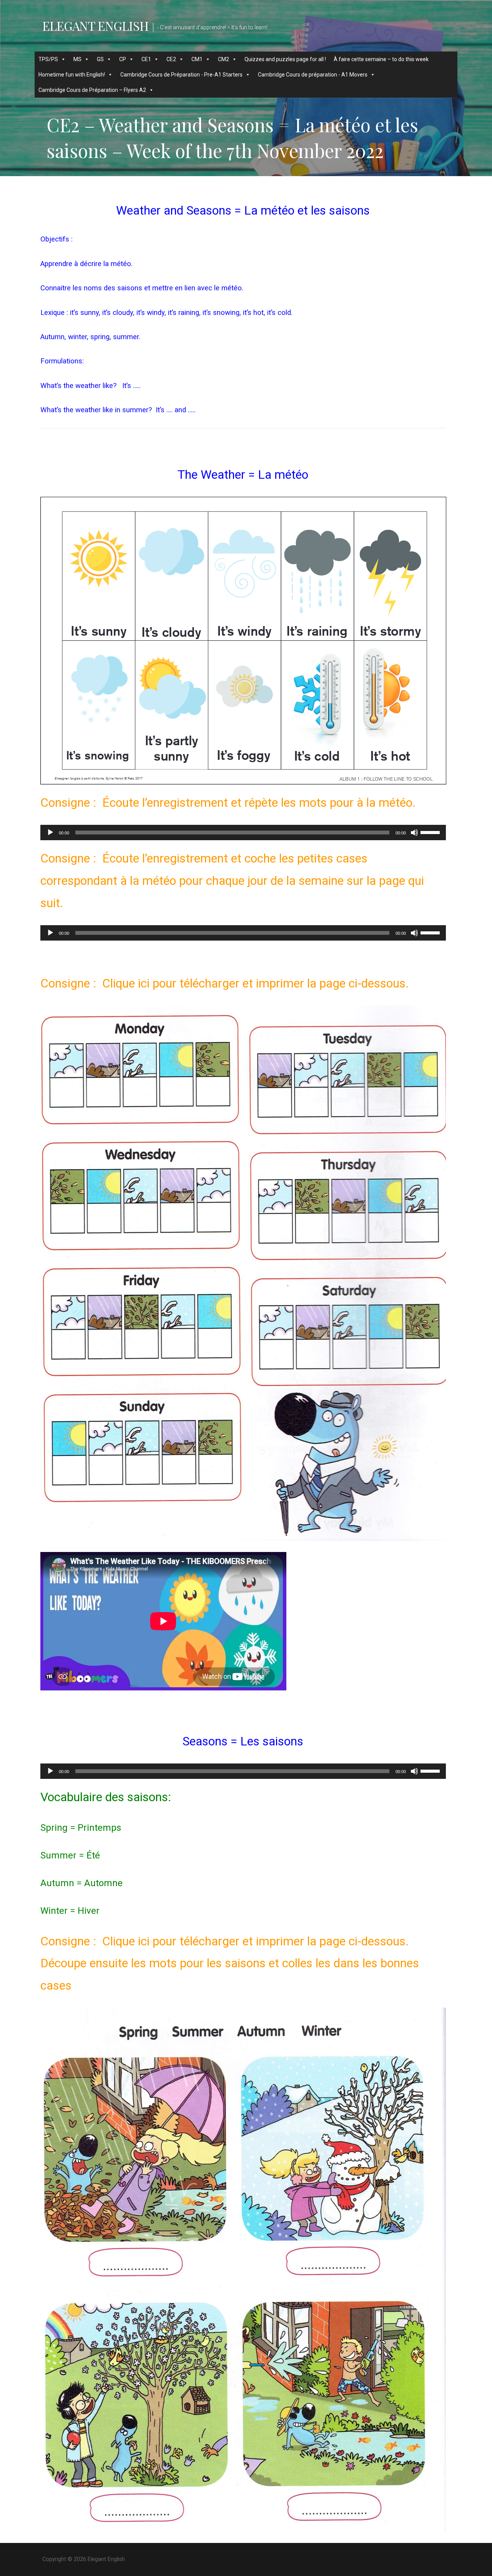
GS (100, 59)
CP (123, 59)
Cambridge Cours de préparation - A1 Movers (313, 75)
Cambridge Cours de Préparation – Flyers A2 (92, 90)
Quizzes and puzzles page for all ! (285, 59)
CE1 (146, 59)
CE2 (171, 59)
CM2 (224, 59)
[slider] (431, 832)
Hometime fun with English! (72, 75)
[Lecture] (50, 833)
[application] (243, 833)
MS (77, 59)
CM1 (197, 59)
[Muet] (414, 833)
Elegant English (95, 26)
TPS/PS (48, 59)
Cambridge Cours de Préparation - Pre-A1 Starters (181, 75)
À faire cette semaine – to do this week (381, 59)
